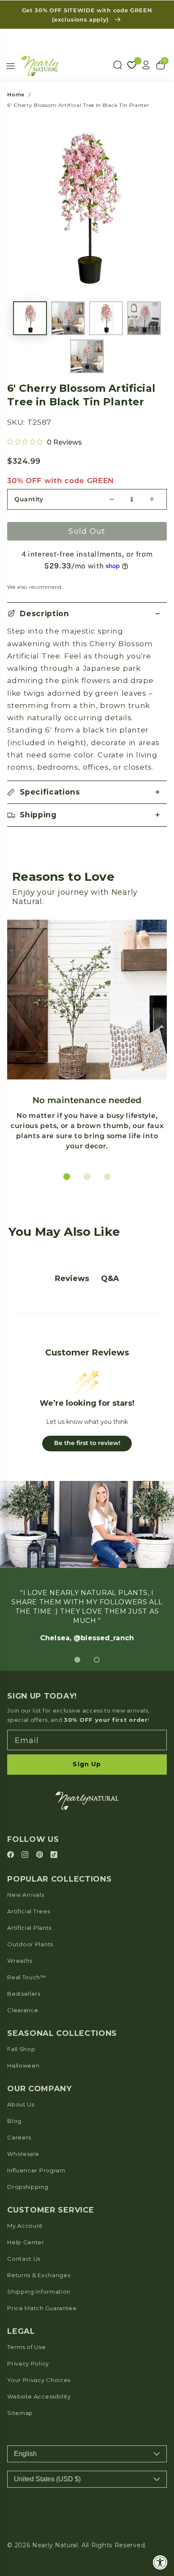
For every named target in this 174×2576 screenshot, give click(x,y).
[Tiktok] (54, 1855)
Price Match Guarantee (42, 2308)
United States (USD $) (47, 2479)
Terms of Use (26, 2347)
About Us (21, 2104)
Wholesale (23, 2154)
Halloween (23, 2065)
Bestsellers (24, 1994)
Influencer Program (36, 2170)
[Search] (117, 65)
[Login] (146, 65)
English (25, 2454)
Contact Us (24, 2259)
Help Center (26, 2242)
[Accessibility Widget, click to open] (160, 2562)
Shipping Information (39, 2292)
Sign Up (87, 1764)
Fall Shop (21, 2049)
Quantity (29, 499)
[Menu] (11, 66)
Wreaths (20, 1961)
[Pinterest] (41, 1855)
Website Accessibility (39, 2396)
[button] (87, 614)
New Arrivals (26, 1895)
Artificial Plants (29, 1928)
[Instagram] (26, 1855)
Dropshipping (28, 2187)
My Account (25, 2226)
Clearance (23, 2010)
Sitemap (20, 2413)
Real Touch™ (27, 1977)
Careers (19, 2137)
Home (16, 94)
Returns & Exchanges (39, 2275)
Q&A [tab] (110, 1278)
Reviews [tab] (72, 1278)
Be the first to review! (87, 1443)
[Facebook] (12, 1855)
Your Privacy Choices (39, 2380)
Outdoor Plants (30, 1944)
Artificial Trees (29, 1911)
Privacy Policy (28, 2363)
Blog (14, 2121)
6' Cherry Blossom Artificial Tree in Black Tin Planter (78, 105)
